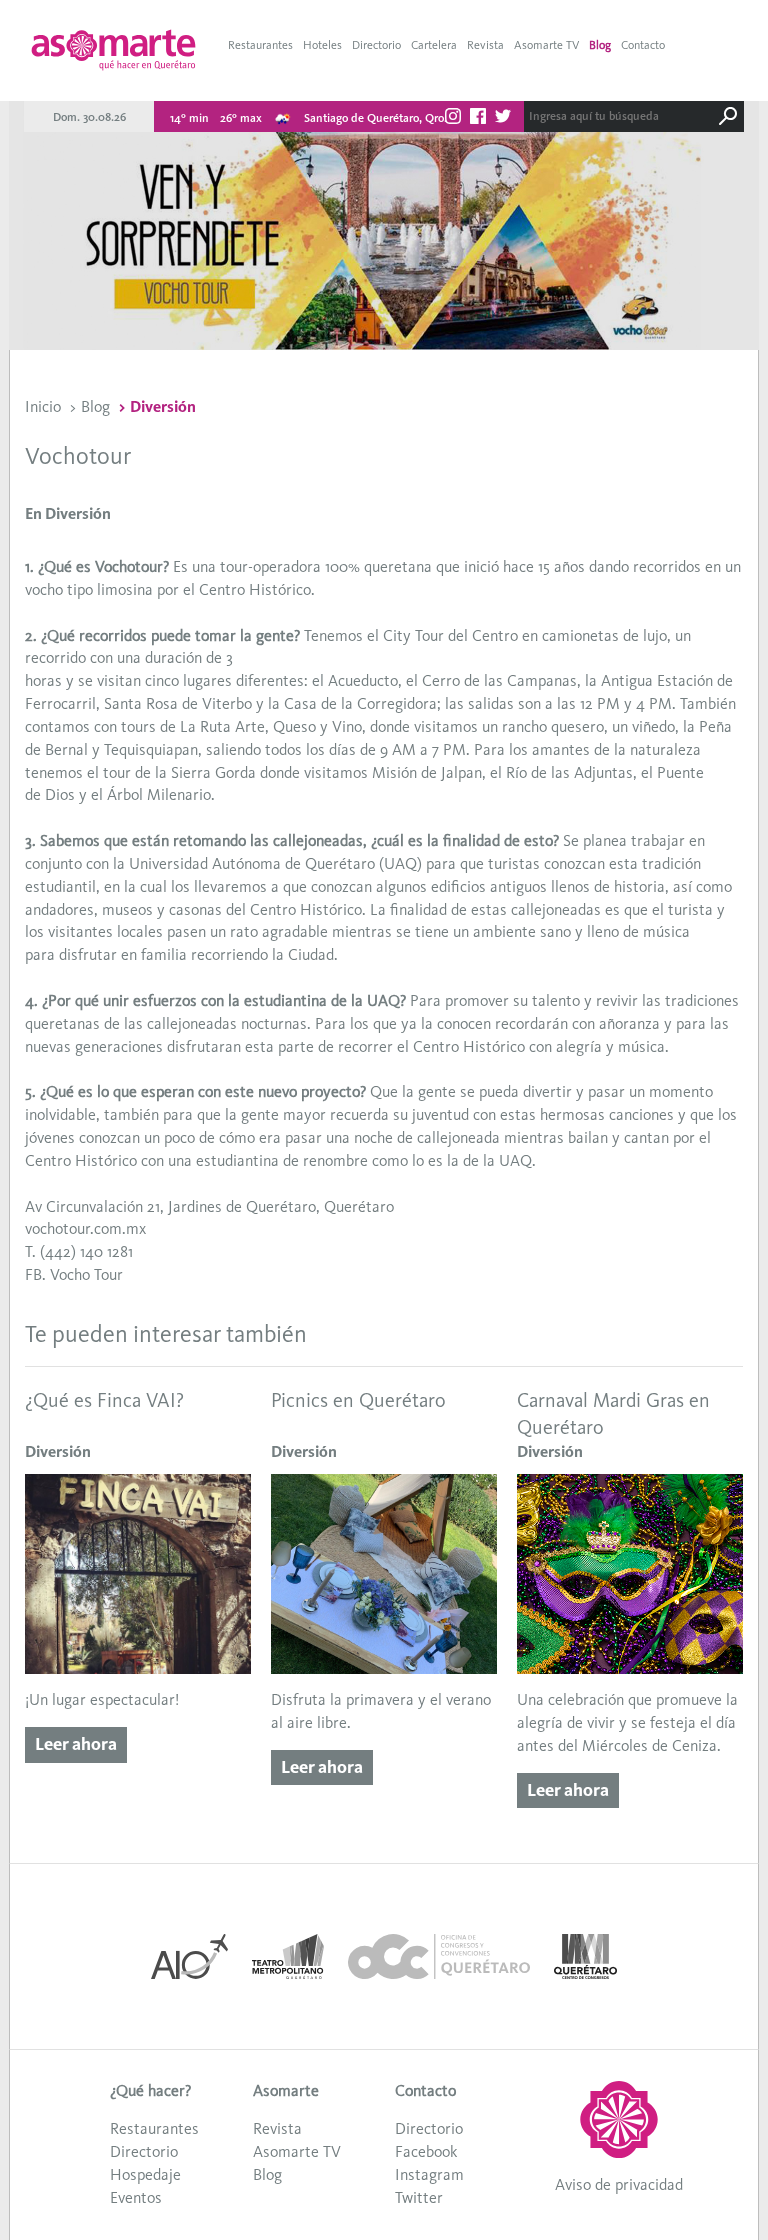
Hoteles (322, 45)
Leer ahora (76, 1744)
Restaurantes (260, 45)
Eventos (136, 2197)
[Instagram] (453, 118)
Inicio (43, 406)
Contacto (643, 45)
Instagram (429, 2174)
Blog (600, 45)
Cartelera (434, 45)
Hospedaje (145, 2174)
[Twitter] (503, 118)
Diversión (163, 406)
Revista (485, 45)
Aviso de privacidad (619, 2184)
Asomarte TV (546, 45)
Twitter (419, 2197)
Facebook (426, 2151)
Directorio (376, 45)
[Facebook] (478, 118)
